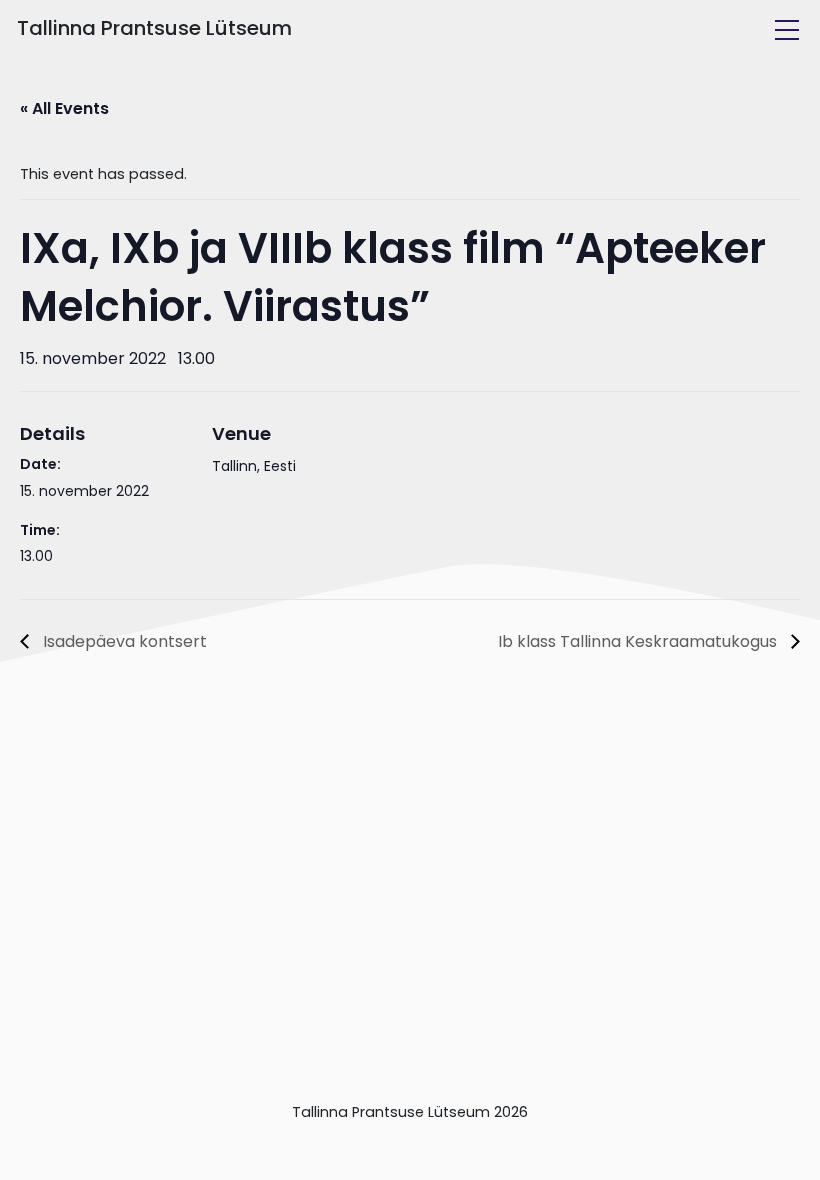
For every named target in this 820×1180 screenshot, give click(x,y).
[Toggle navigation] (787, 30)
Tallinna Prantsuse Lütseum (154, 28)
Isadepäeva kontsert (123, 641)
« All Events (64, 108)
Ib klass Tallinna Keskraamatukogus (639, 641)
